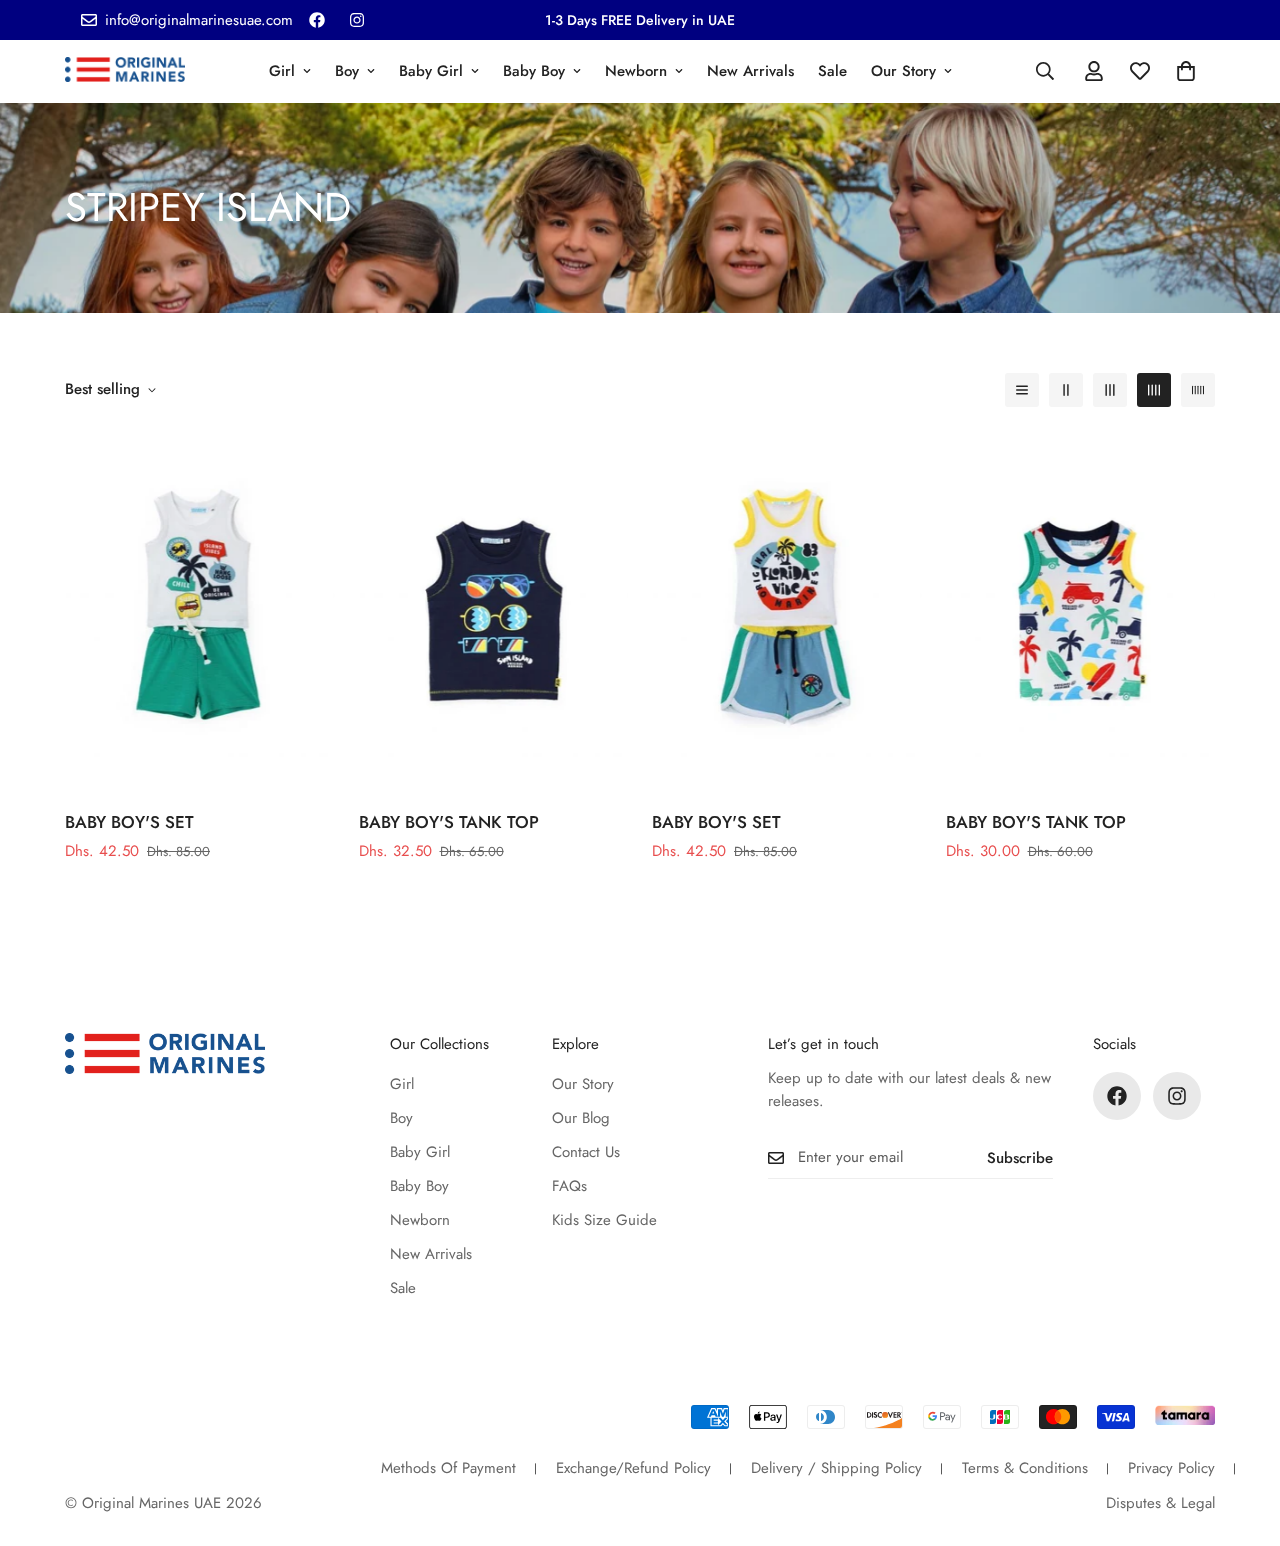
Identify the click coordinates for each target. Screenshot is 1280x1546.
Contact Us (586, 1152)
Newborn (636, 71)
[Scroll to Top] (1241, 1437)
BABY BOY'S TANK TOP (449, 822)
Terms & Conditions (1025, 1468)
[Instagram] (357, 20)
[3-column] (1110, 390)
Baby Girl (431, 71)
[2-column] (1066, 390)
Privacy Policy (1171, 1468)
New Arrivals (750, 71)
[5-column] (1198, 390)
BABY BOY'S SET (129, 822)
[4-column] (1154, 390)
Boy (347, 71)
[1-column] (1022, 390)
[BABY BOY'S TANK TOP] (494, 610)
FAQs (569, 1186)
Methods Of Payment (448, 1468)
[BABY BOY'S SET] (200, 610)
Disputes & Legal (1160, 1503)
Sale (832, 71)
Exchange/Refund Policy (633, 1468)
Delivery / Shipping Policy (836, 1468)
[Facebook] (317, 20)
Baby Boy (534, 71)
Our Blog (581, 1118)
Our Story (903, 71)
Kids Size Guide (604, 1220)
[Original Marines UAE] (125, 71)
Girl (282, 71)
